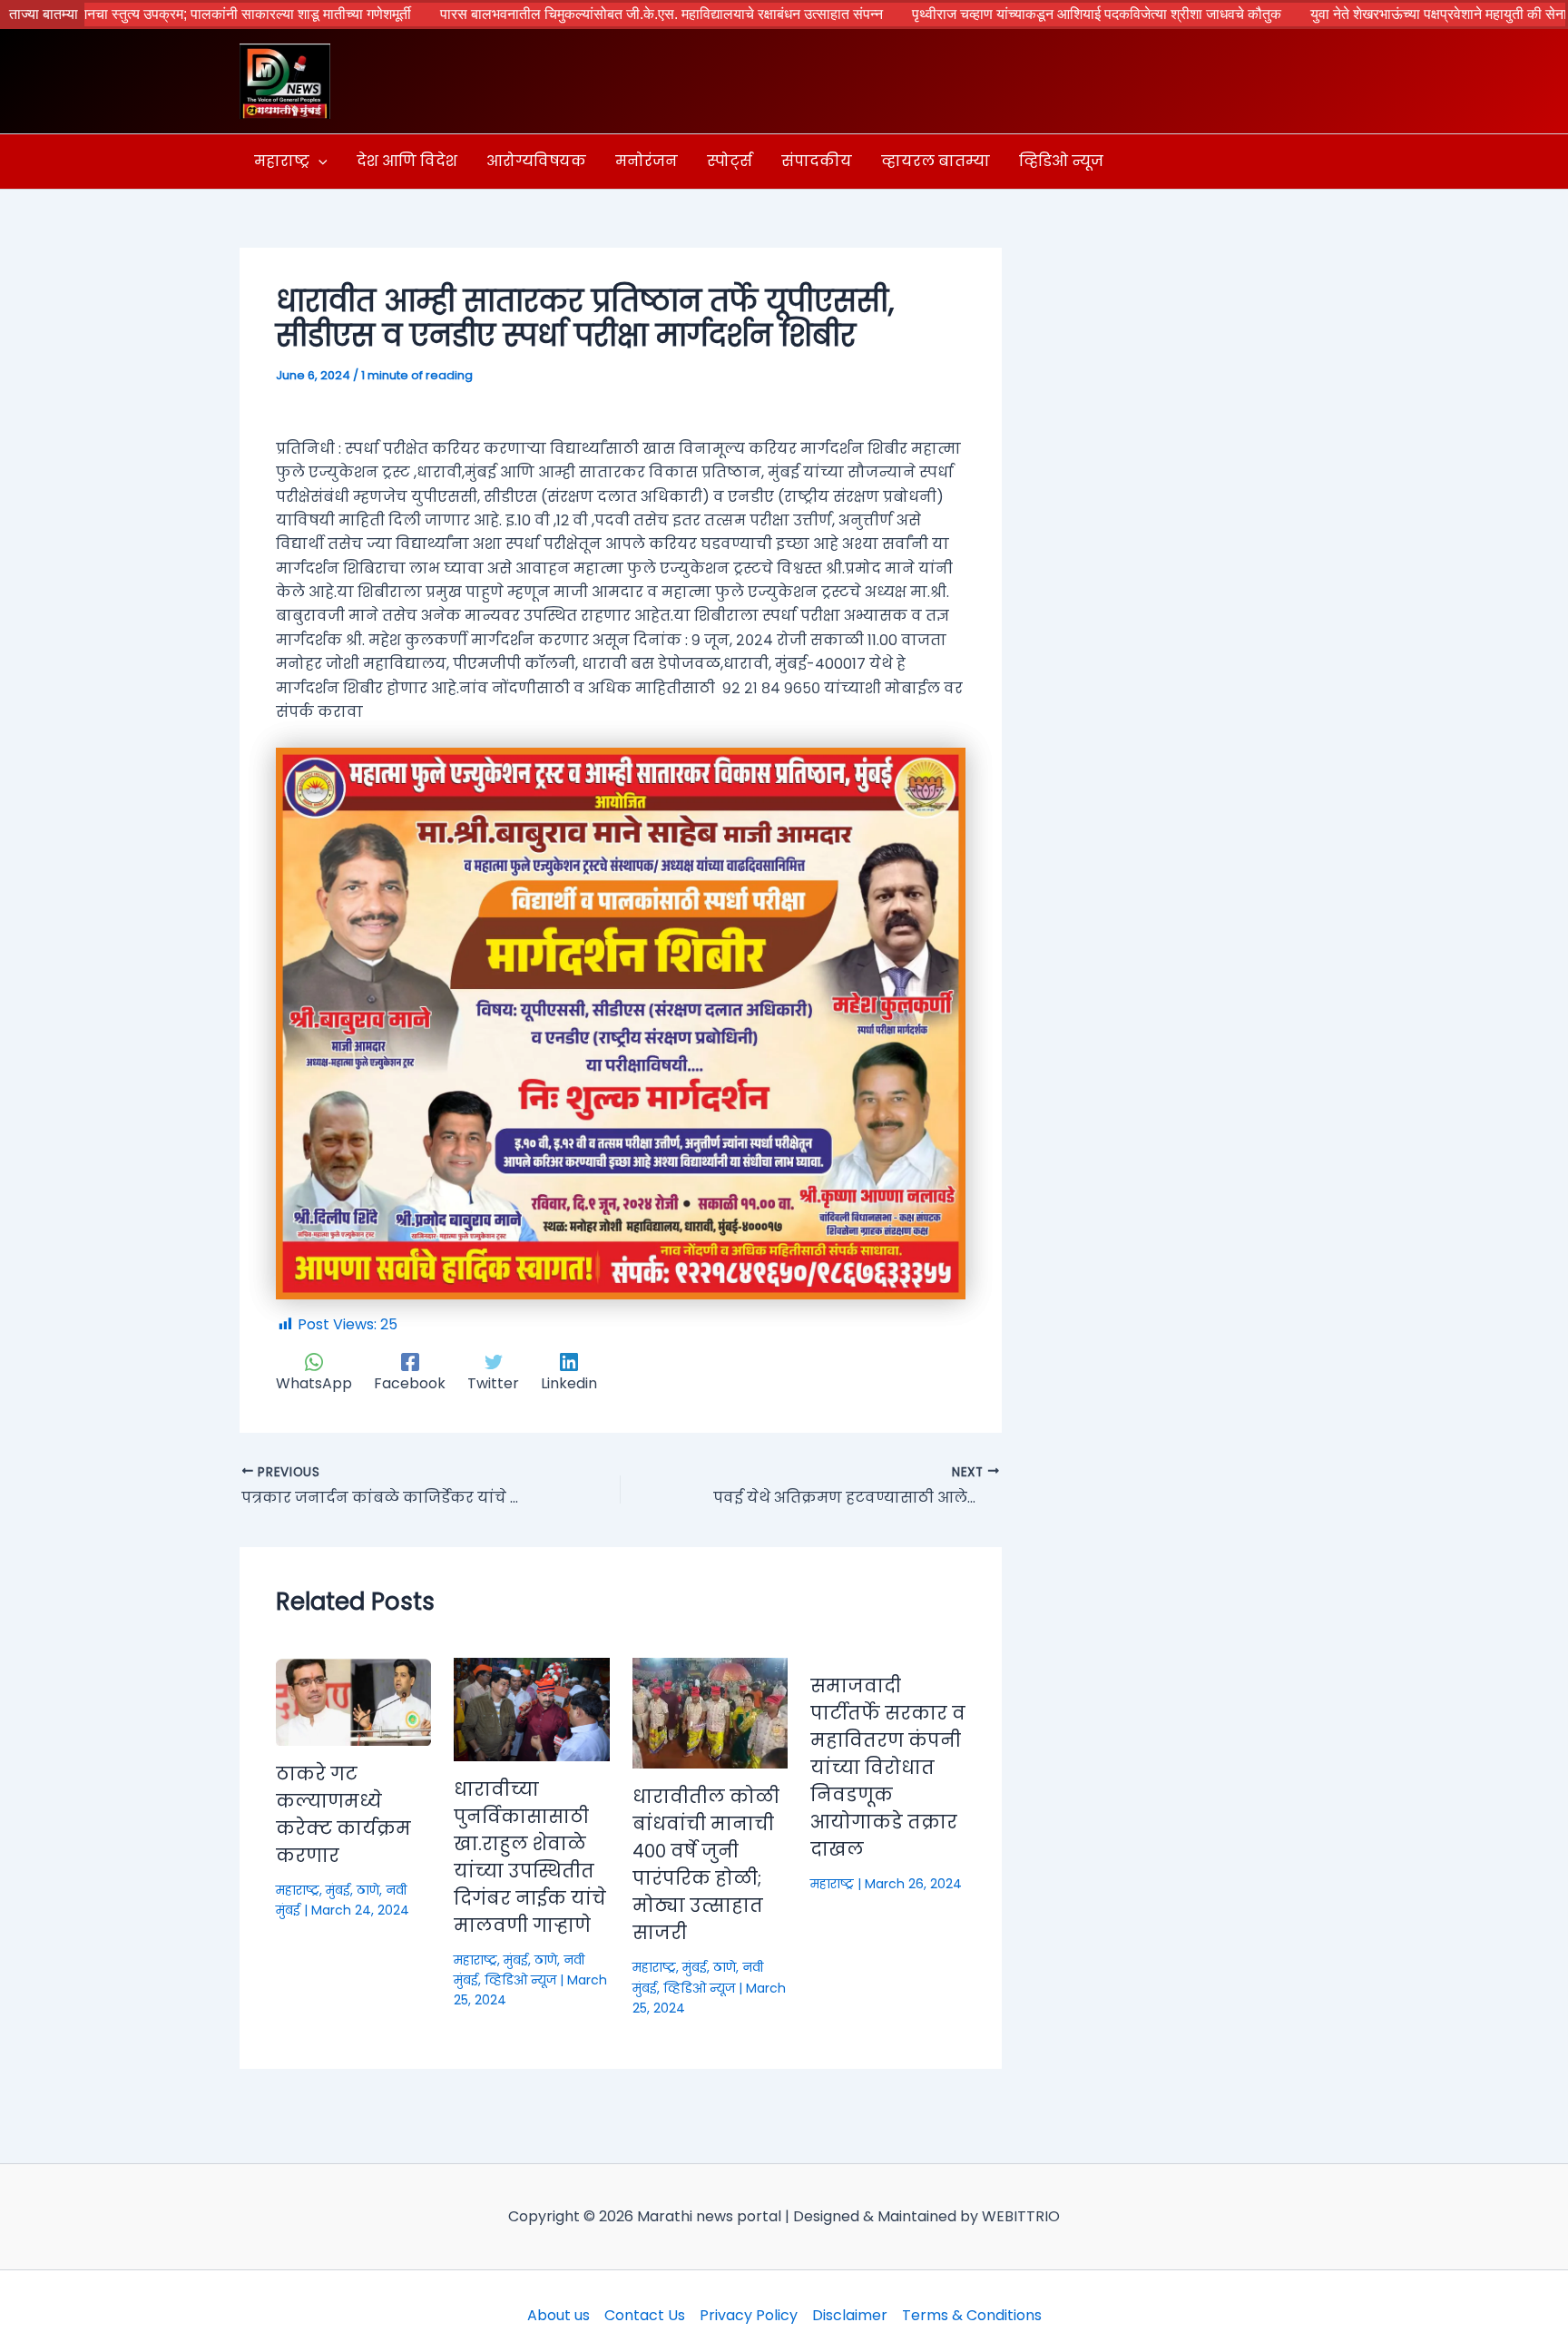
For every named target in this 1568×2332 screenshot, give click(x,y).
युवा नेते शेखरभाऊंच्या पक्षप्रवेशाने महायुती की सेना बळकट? (1358, 14)
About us (559, 2315)
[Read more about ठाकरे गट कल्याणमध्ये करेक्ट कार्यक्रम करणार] (353, 1700)
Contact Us (645, 2315)
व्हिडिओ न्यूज (520, 1980)
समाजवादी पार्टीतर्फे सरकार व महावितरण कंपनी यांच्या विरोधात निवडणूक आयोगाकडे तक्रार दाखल (888, 1768)
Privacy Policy (749, 2315)
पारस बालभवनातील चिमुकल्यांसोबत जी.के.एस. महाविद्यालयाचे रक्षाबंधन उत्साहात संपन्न (557, 14)
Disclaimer (850, 2315)
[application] (318, 162)
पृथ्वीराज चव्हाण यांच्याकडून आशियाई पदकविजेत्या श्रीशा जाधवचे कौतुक (992, 14)
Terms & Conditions (972, 2315)
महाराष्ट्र (298, 1890)
